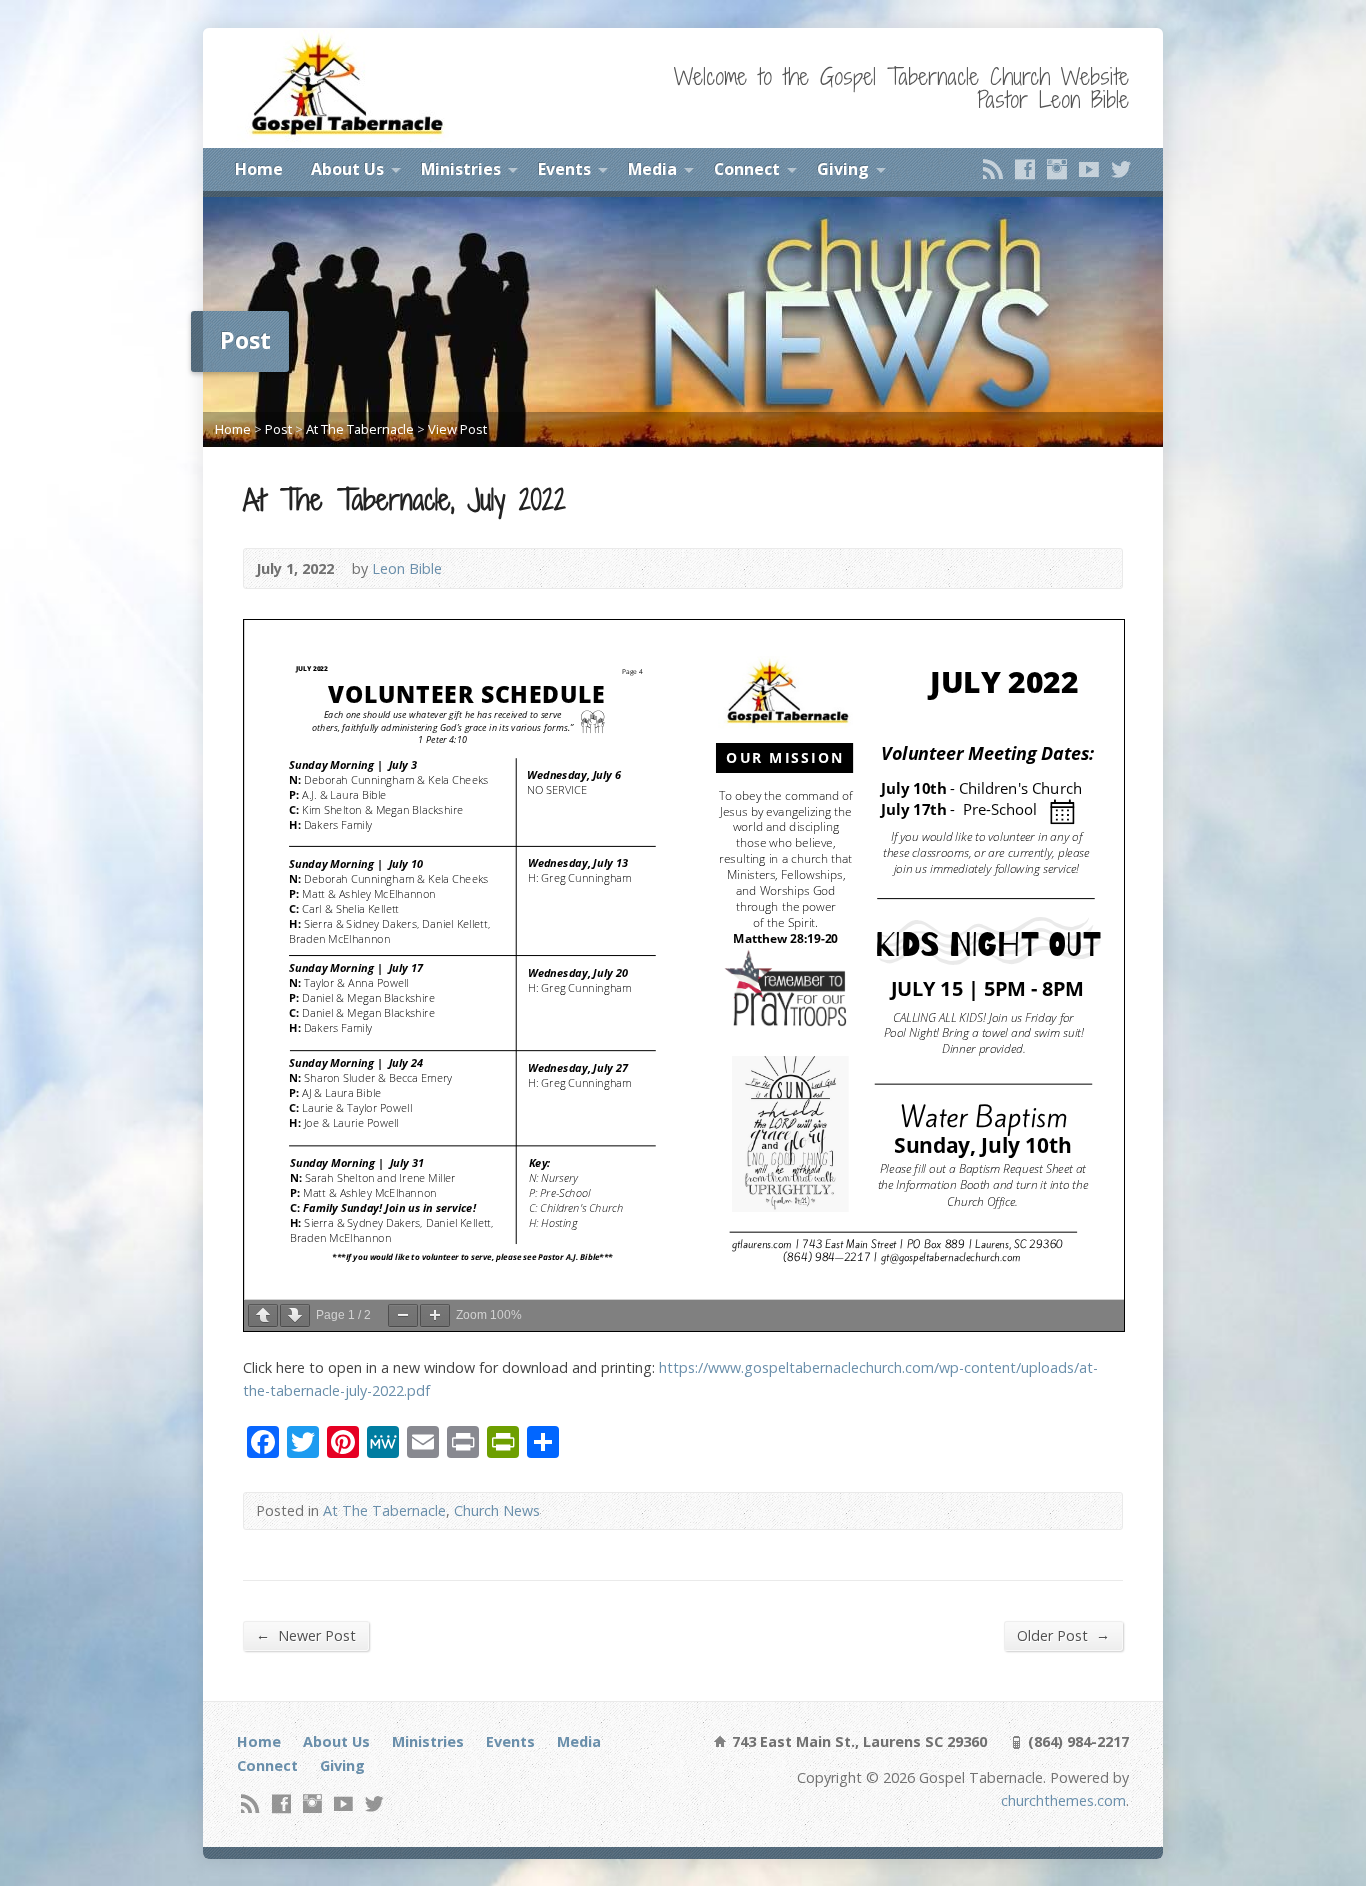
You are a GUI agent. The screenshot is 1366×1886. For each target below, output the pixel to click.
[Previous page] (263, 1315)
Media (652, 169)
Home (259, 169)
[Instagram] (1057, 169)
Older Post (1063, 1635)
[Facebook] (1025, 169)
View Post (457, 429)
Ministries (461, 169)
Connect (747, 169)
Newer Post (306, 1635)
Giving (843, 169)
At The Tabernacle (360, 429)
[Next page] (295, 1315)
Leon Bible (407, 568)
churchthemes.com (1063, 1800)
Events (564, 169)
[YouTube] (1089, 169)
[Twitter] (1121, 169)
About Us (347, 169)
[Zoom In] (435, 1315)
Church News (497, 1510)
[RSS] (993, 169)
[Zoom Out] (403, 1315)
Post (278, 429)
